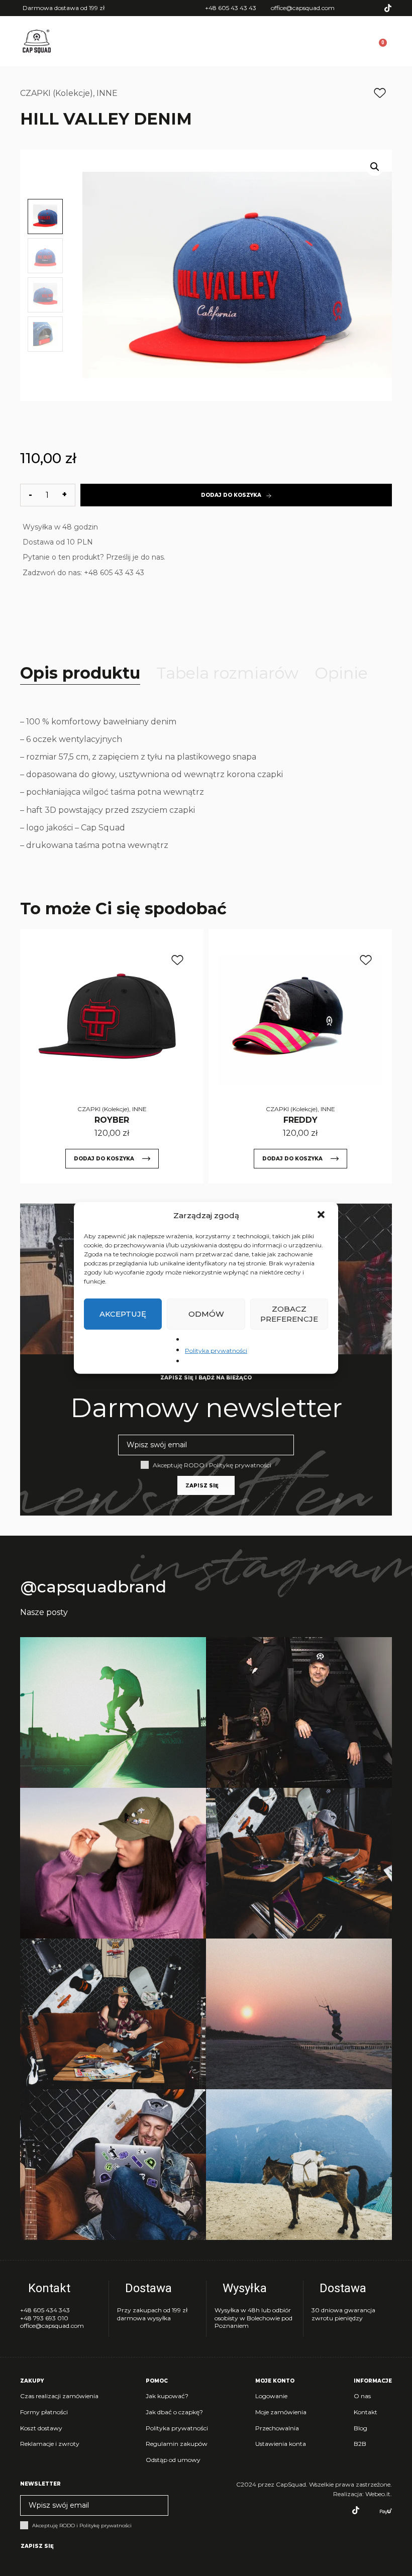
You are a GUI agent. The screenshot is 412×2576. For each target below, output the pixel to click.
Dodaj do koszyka (231, 495)
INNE (107, 93)
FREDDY (300, 1120)
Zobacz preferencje (289, 1314)
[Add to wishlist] (380, 93)
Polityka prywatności (216, 1351)
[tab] (80, 673)
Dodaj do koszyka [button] (104, 1159)
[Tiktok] (388, 8)
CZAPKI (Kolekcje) (57, 93)
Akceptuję (123, 1314)
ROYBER (112, 1120)
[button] (322, 1216)
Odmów (206, 1314)
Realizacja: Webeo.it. (363, 2494)
